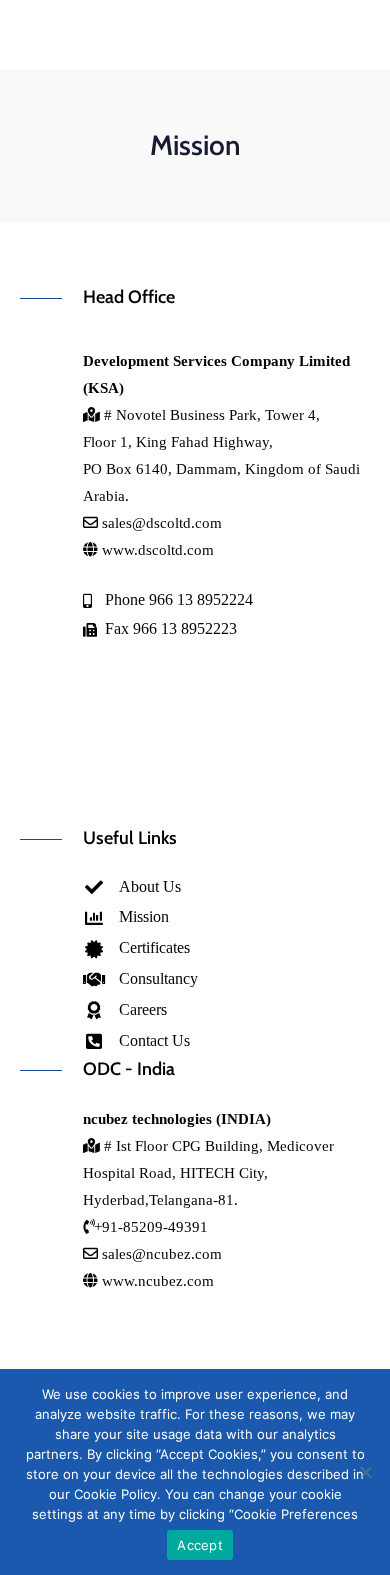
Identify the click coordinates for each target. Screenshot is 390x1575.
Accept (200, 1545)
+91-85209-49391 (151, 1227)
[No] (365, 1472)
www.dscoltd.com (156, 550)
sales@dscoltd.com (162, 523)
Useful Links (130, 838)
